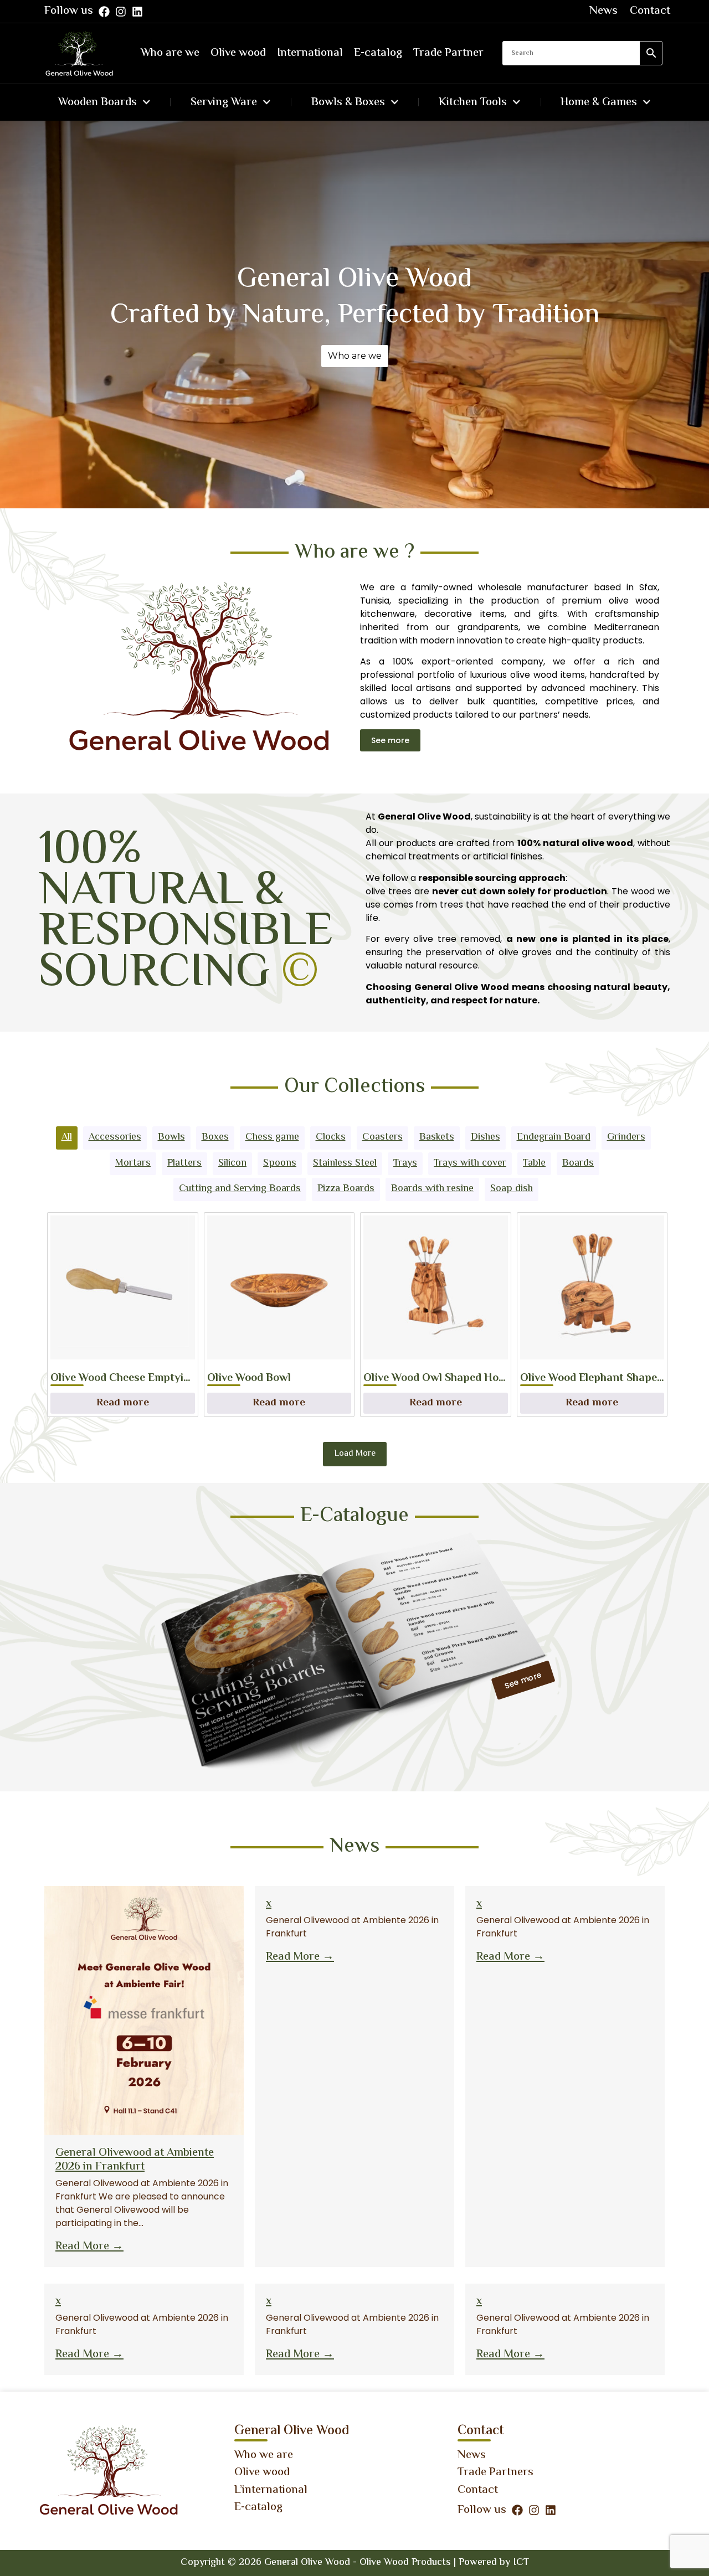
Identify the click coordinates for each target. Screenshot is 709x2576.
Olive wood (238, 53)
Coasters (382, 1137)
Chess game (272, 1137)
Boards (578, 1163)
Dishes (485, 1137)
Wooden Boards (97, 102)
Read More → (89, 2247)
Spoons (280, 1163)
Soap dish (512, 1189)
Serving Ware (224, 102)
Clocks (331, 1137)
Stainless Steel (345, 1163)
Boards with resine (432, 1189)
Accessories (115, 1137)
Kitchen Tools (473, 102)
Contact (650, 11)
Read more (123, 1403)
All (67, 1137)
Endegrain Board (554, 1137)
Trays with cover (470, 1163)
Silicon (232, 1163)
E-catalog (378, 53)
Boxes (215, 1137)
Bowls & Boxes (348, 102)
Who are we (170, 53)
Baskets (437, 1137)
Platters (184, 1163)
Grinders (626, 1137)
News (603, 11)
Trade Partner (448, 53)
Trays (405, 1163)
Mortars (133, 1163)
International (310, 53)
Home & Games (599, 102)
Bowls (171, 1137)
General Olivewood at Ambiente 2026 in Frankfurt (135, 2160)
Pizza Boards (346, 1189)
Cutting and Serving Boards (240, 1189)
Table (534, 1163)
